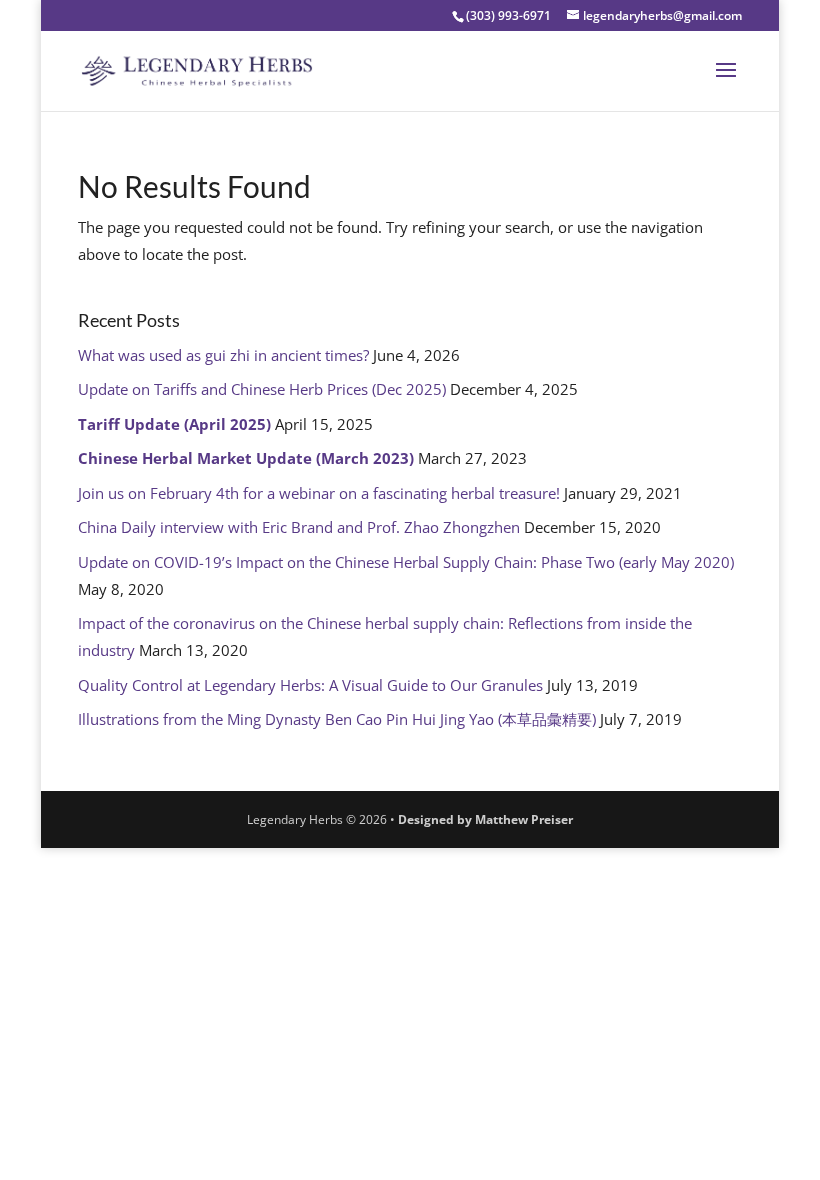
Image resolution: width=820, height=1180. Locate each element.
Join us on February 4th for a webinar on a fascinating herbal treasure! (319, 493)
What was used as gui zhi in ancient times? (223, 355)
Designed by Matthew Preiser (485, 819)
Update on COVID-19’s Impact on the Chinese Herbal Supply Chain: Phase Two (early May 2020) (406, 562)
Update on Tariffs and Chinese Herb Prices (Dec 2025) (262, 389)
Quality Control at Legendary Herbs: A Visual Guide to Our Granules (310, 685)
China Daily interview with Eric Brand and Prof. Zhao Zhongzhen (299, 527)
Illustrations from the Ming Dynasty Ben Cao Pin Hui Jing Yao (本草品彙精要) (337, 719)
